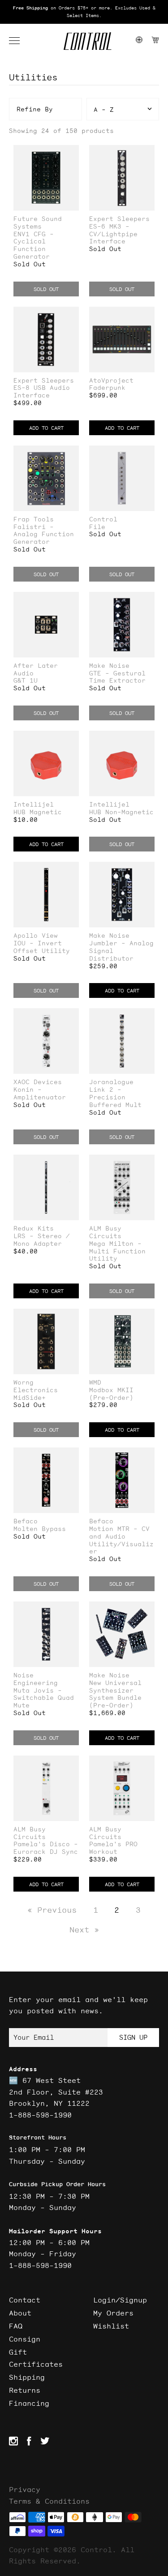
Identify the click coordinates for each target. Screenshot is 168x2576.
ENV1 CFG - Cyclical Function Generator (34, 245)
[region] (84, 12)
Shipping (27, 2377)
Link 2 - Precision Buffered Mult (115, 1097)
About (20, 2313)
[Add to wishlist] (72, 153)
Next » (84, 1930)
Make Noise (109, 666)
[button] (19, 41)
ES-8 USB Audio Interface (42, 392)
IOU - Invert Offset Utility (42, 947)
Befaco (26, 1521)
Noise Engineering (36, 1679)
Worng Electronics (36, 1386)
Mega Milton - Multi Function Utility (117, 1251)
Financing (29, 2403)
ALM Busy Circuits (105, 1232)
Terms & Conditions (49, 2501)
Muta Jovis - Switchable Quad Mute (44, 1698)
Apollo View (36, 936)
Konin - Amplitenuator (40, 1094)
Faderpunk (107, 388)
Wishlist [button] (111, 2326)
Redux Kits (34, 1228)
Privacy (25, 2489)
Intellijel (34, 805)
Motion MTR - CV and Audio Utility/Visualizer (121, 1540)
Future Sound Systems (38, 223)
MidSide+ (30, 1398)
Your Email (34, 2037)
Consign (25, 2339)
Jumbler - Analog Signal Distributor (121, 951)
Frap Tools (34, 519)
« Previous (52, 1910)
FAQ (16, 2326)
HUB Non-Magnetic (121, 812)
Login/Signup (120, 2300)
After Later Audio (36, 670)
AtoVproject (111, 381)
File (97, 527)
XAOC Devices (38, 1082)
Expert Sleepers (119, 219)
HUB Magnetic (38, 812)
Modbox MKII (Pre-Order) (111, 1394)
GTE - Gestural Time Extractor (117, 677)
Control (103, 519)
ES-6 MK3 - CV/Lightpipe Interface (113, 234)
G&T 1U (26, 681)
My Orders (113, 2313)
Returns (25, 2390)
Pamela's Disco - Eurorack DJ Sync (46, 1848)
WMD (95, 1383)
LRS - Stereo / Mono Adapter (42, 1240)
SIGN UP (133, 2037)
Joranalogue (111, 1082)
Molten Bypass (40, 1529)
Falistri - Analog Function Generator (44, 534)
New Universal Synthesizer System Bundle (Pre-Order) (115, 1694)
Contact (25, 2300)
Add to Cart (46, 428)
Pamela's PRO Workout (113, 1848)
